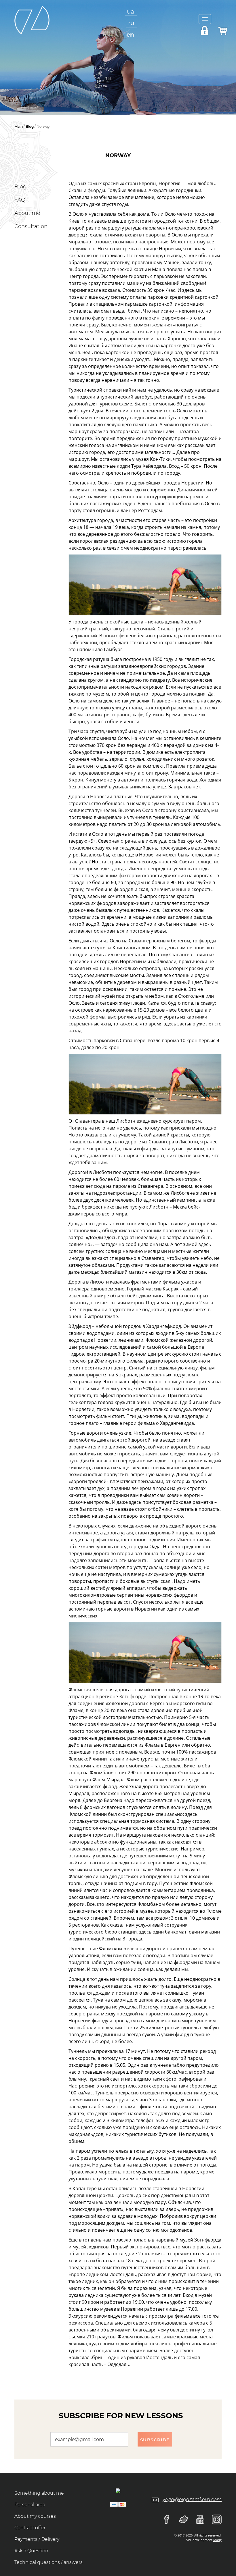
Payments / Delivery (37, 2539)
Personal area (30, 2505)
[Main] (32, 19)
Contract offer (30, 2528)
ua (131, 12)
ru (131, 23)
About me (27, 213)
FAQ (20, 200)
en (130, 35)
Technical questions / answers (48, 2562)
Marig (217, 2540)
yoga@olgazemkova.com (192, 2499)
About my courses (35, 2516)
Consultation (31, 226)
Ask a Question (31, 2551)
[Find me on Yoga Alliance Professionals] (118, 2490)
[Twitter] (180, 2519)
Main (19, 126)
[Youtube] (197, 2519)
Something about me (39, 2493)
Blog (30, 126)
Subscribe (155, 2440)
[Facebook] (164, 2519)
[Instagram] (214, 2519)
